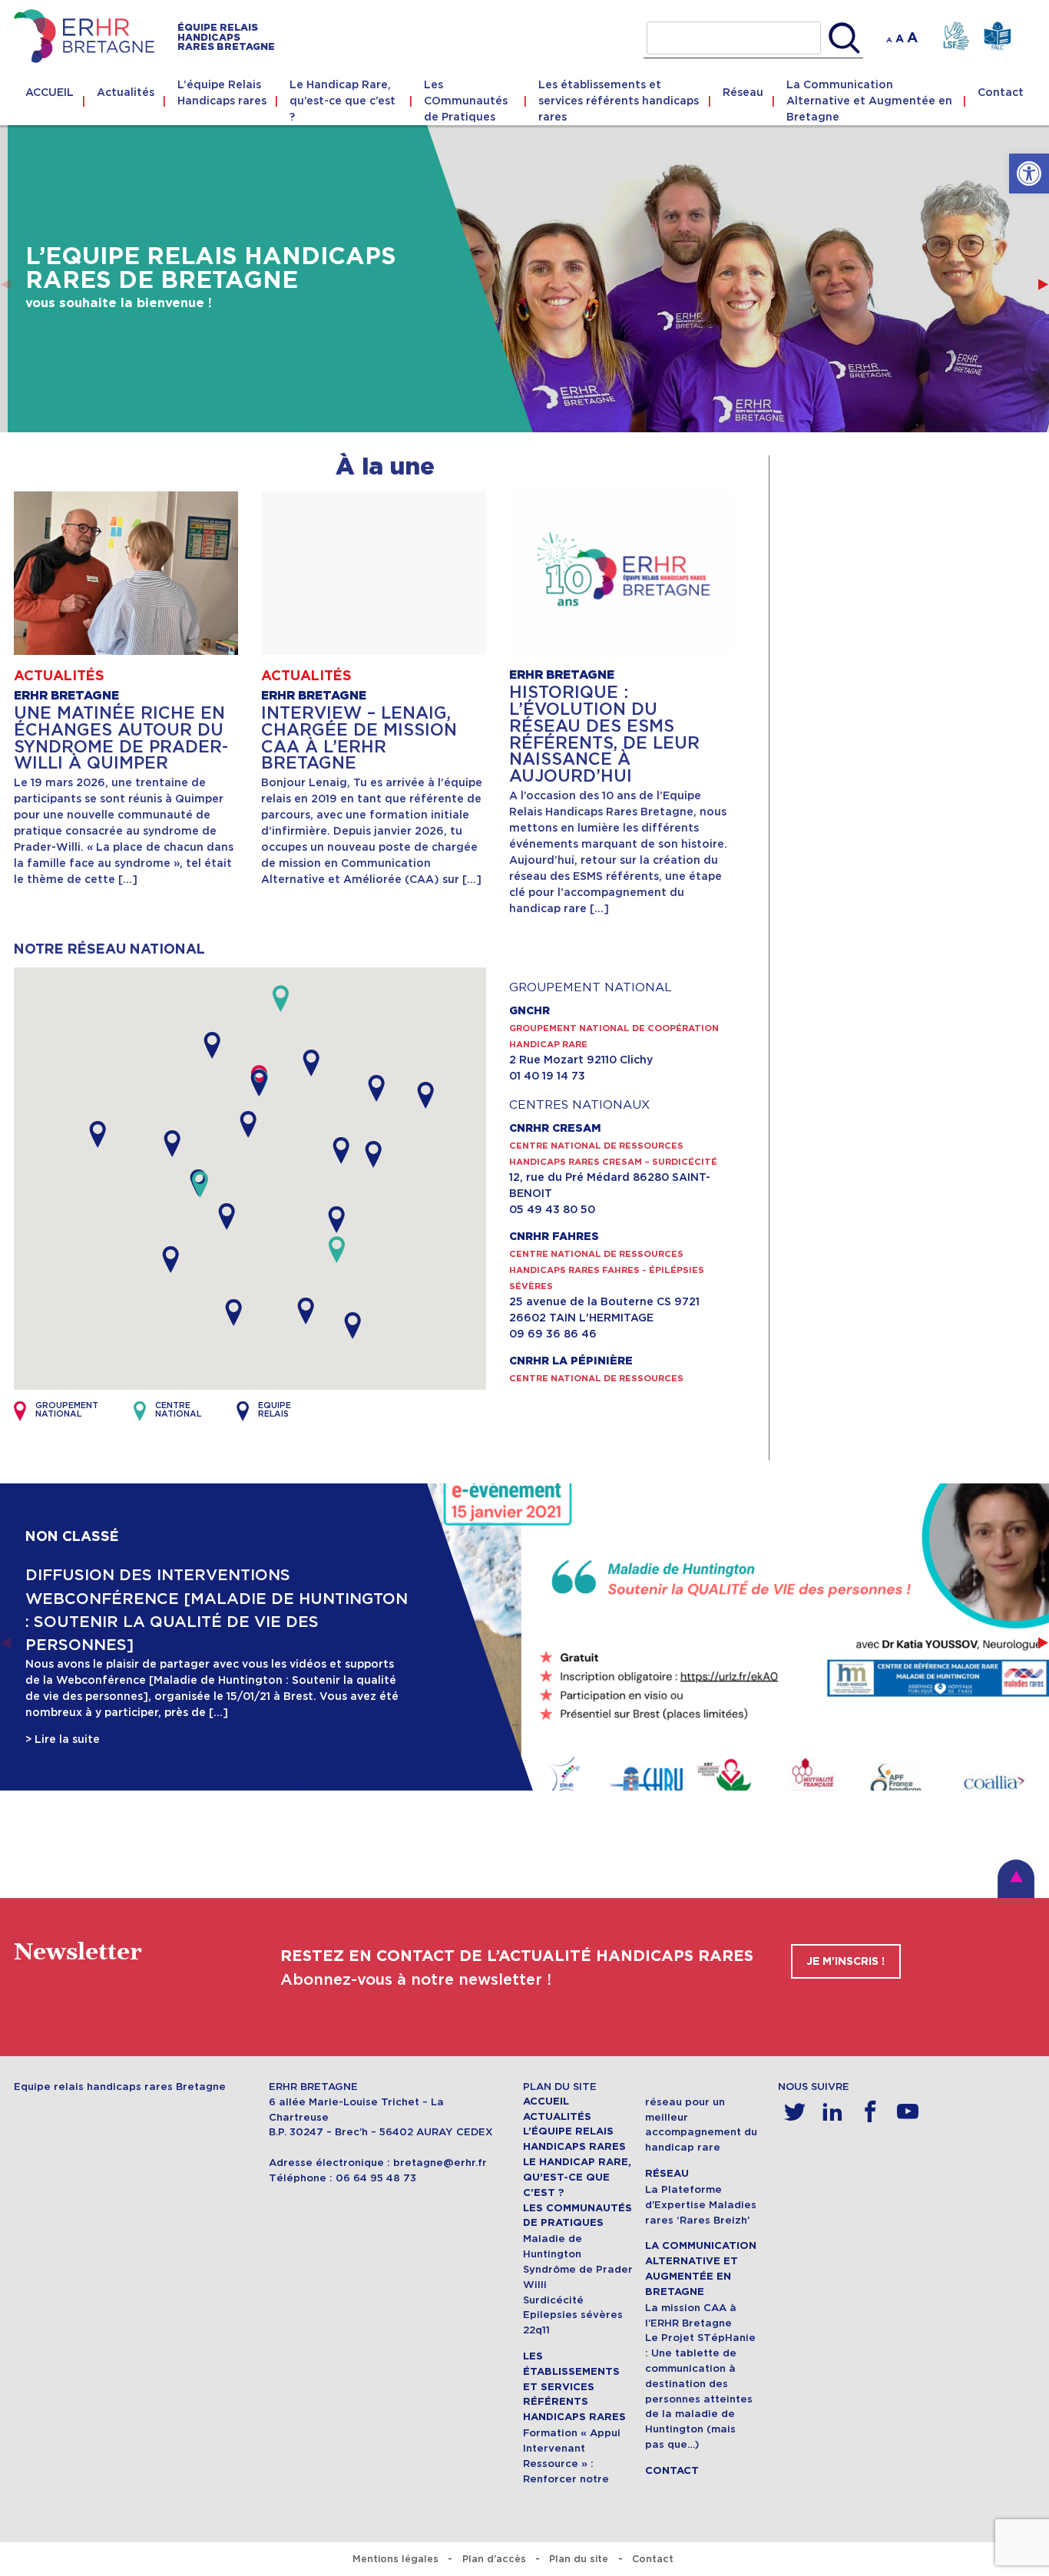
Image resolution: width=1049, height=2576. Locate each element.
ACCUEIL (50, 92)
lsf (956, 36)
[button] (1029, 174)
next (1043, 284)
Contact (1001, 92)
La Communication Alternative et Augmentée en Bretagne (869, 101)
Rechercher (844, 38)
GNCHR (529, 1011)
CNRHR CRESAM (555, 1129)
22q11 (536, 2330)
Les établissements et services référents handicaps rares (619, 101)
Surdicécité (553, 2300)
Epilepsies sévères (573, 2315)
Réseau (743, 92)
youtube (908, 2112)
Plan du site (579, 2559)
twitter (795, 2112)
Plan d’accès (494, 2559)
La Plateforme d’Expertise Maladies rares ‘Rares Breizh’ (701, 2205)
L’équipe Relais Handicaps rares (222, 93)
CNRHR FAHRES (554, 1237)
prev (6, 284)
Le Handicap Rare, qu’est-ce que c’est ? (342, 101)
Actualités (126, 92)
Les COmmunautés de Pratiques (466, 101)
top (1016, 1879)
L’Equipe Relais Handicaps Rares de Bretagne (211, 269)
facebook (870, 2112)
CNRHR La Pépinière (571, 1361)
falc (997, 36)
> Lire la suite (63, 1739)
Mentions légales (395, 2559)
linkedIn (833, 2112)
